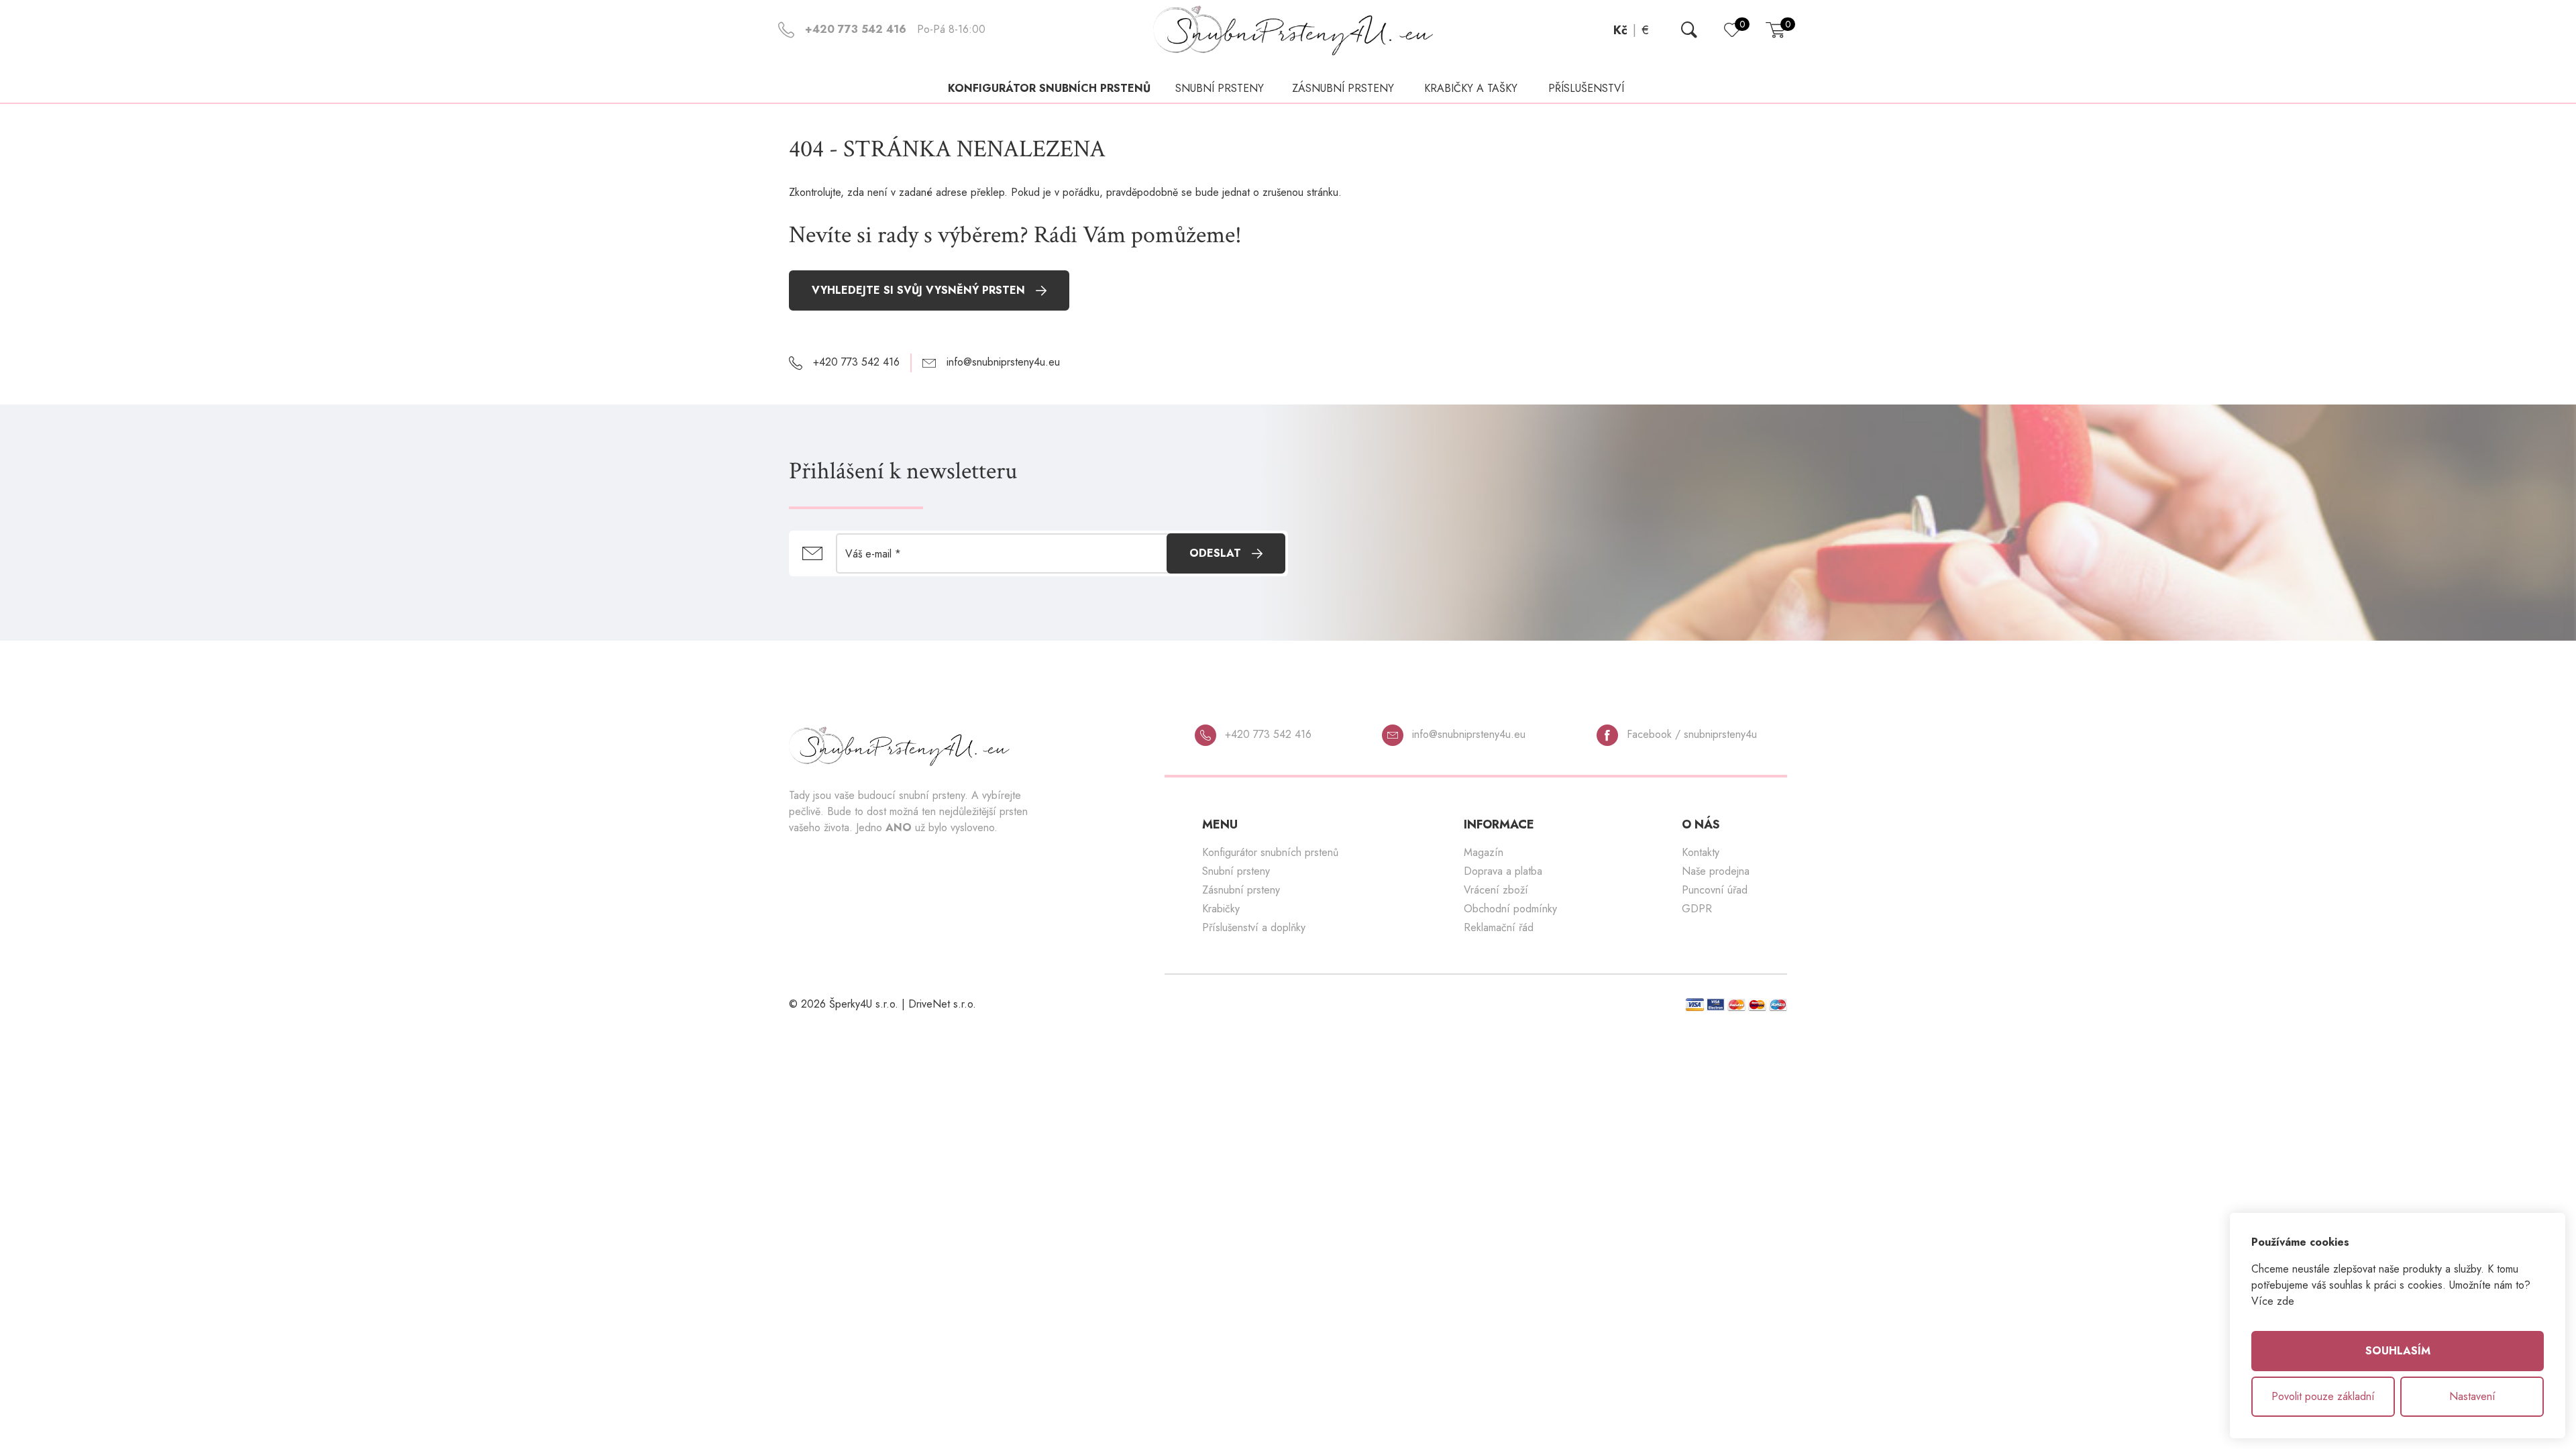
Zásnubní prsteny (1241, 890)
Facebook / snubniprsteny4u (1690, 734)
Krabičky (1221, 909)
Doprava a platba (1503, 871)
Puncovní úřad (1715, 890)
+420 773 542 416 (1267, 734)
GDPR (1697, 909)
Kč (1620, 30)
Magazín (1484, 852)
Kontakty (1701, 852)
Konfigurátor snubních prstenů (1049, 88)
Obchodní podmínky (1510, 909)
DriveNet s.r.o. (942, 1004)
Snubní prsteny (1236, 871)
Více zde (2273, 1301)
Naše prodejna (1716, 871)
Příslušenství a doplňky (1254, 927)
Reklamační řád (1499, 927)
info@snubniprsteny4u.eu (1467, 734)
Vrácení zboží (1496, 890)
